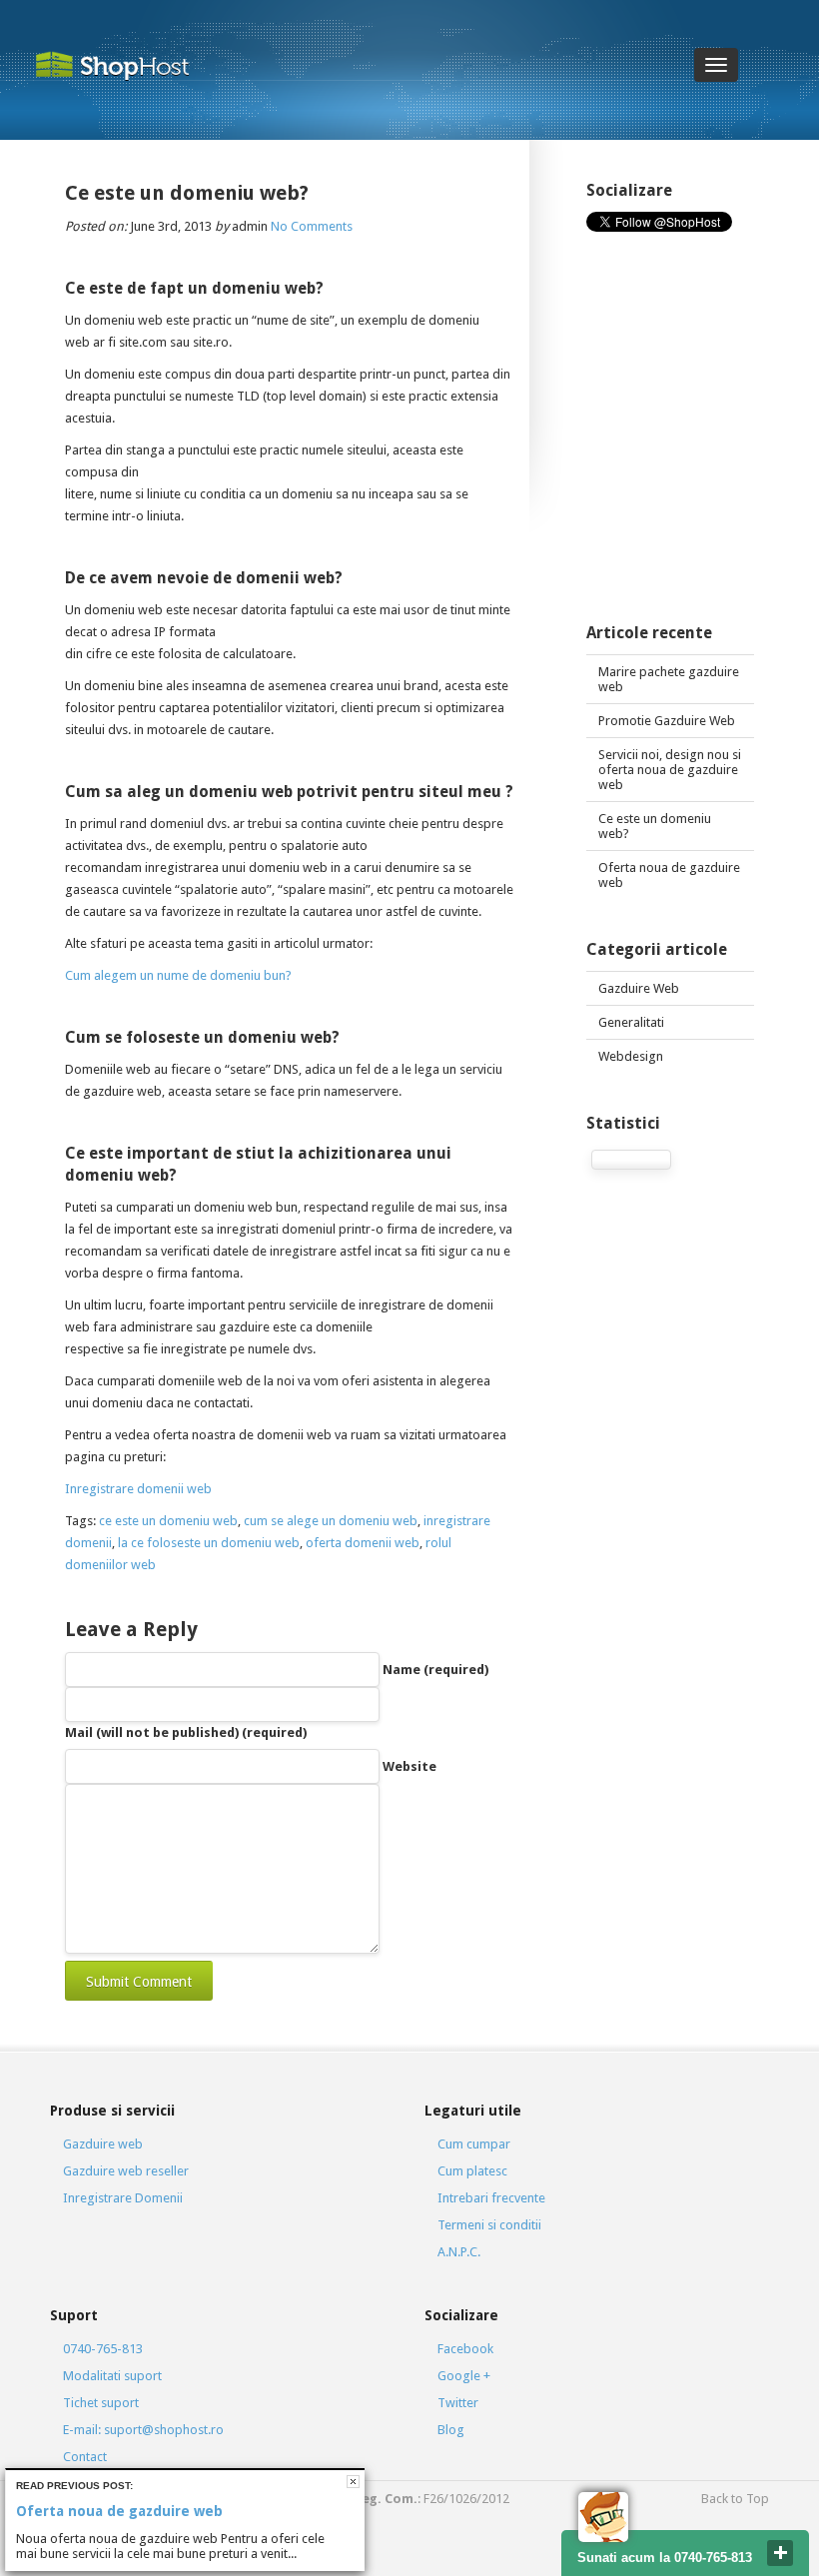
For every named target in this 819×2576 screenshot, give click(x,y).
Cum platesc (472, 2171)
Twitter (458, 2403)
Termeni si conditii (489, 2225)
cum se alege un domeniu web (331, 1521)
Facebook (465, 2349)
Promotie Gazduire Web (667, 721)
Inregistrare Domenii (123, 2198)
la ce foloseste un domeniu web (209, 1543)
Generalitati (631, 1022)
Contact (85, 2457)
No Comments (312, 226)
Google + (464, 2376)
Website (409, 1766)
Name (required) (435, 1670)
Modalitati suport (112, 2376)
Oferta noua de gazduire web (669, 875)
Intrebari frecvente (491, 2198)
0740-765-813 (103, 2349)
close (780, 2553)
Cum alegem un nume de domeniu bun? (178, 975)
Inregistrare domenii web (138, 1489)
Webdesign (631, 1056)
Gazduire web (103, 2144)
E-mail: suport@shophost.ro (143, 2430)
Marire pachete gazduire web (669, 679)
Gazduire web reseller (126, 2171)
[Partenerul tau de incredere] (127, 65)
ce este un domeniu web (168, 1521)
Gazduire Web (639, 988)
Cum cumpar (474, 2144)
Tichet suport (101, 2403)
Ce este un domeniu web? (655, 826)
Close (353, 2482)
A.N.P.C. (459, 2252)
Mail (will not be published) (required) (186, 1732)
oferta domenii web (363, 1543)
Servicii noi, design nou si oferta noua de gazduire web (670, 770)
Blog (451, 2430)
